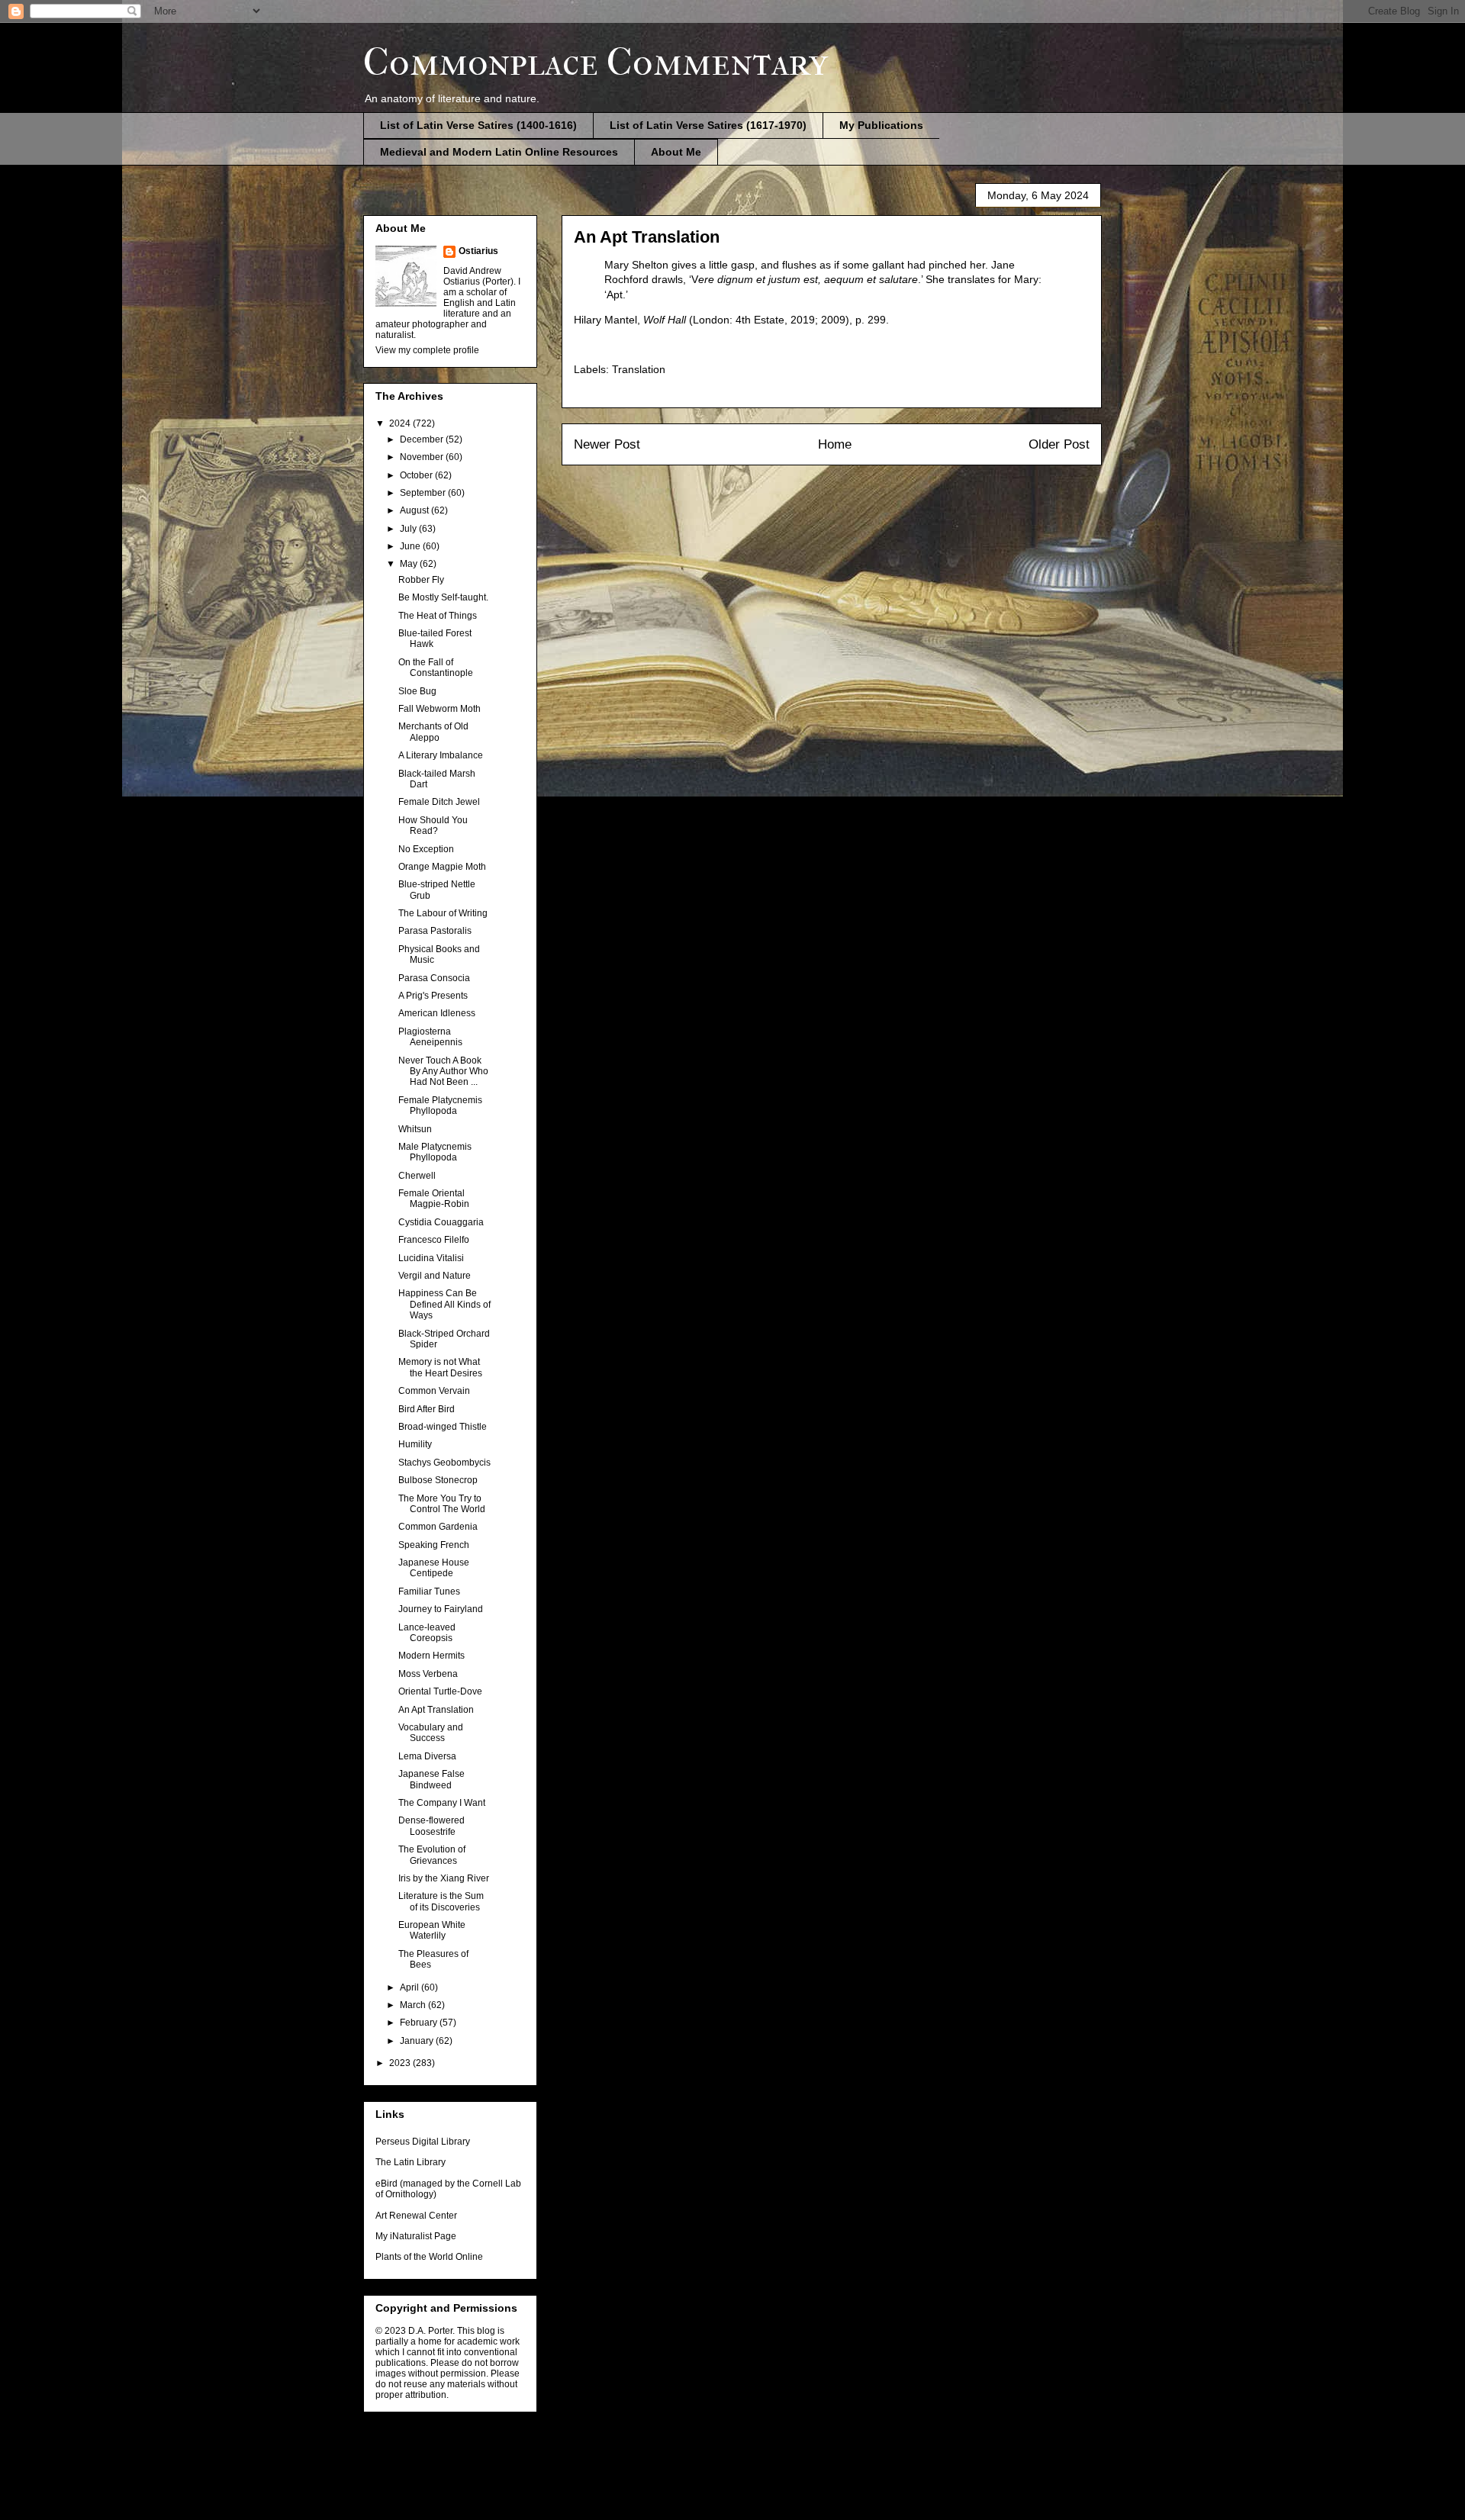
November (423, 457)
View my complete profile (427, 350)
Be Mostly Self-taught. (443, 597)
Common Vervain (434, 1391)
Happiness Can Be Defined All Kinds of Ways (444, 1304)
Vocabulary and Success (431, 1733)
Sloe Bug (417, 691)
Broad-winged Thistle (443, 1427)
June (411, 546)
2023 (401, 2063)
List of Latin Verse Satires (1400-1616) (478, 125)
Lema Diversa (427, 1756)
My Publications (881, 125)
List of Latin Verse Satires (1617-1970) (708, 125)
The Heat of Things (438, 616)
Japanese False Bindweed (431, 1779)
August (415, 510)
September (424, 493)
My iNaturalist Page (416, 2236)
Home (835, 444)
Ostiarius (478, 251)
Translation (639, 369)
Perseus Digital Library (423, 2142)
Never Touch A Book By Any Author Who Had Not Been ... (443, 1072)
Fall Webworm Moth (439, 709)
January (418, 2041)
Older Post (1059, 444)
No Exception (426, 849)
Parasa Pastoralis (435, 931)
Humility (415, 1444)
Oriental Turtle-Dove (440, 1691)
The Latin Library (411, 2162)
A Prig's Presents (433, 996)
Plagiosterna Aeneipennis (430, 1037)
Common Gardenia (438, 1527)
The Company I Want (442, 1803)
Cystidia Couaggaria (441, 1222)
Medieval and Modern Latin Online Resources (499, 152)
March (414, 2005)
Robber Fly (421, 580)
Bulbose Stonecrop (438, 1480)
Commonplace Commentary (596, 62)
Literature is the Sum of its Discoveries (441, 1901)
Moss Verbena (428, 1674)
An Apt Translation (436, 1710)
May (410, 564)
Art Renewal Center (416, 2216)
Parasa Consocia (434, 978)
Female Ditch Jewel (439, 802)
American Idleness (437, 1013)
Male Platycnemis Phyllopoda (435, 1152)
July (409, 529)
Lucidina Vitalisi (431, 1258)
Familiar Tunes (429, 1591)
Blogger (813, 2489)
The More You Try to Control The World (442, 1504)
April (411, 1987)
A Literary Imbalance (441, 755)
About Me (676, 152)
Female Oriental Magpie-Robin (434, 1199)
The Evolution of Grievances (432, 1855)
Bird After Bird (427, 1409)
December (423, 439)
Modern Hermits (431, 1656)
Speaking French (434, 1545)
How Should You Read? (433, 826)
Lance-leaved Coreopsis (427, 1633)
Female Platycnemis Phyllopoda (440, 1106)
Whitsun (415, 1129)
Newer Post (607, 444)
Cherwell (417, 1176)
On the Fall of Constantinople (436, 668)
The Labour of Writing (443, 913)
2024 (401, 423)
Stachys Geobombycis (444, 1463)
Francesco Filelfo (434, 1240)
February (420, 2023)
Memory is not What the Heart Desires (440, 1367)
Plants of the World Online (429, 2257)
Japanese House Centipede (434, 1568)
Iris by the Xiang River (444, 1878)
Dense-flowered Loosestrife (431, 1826)
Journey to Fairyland (441, 1609)
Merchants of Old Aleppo (433, 732)
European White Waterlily (432, 1930)
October (417, 475)
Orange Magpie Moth (442, 867)
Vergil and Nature (435, 1276)
